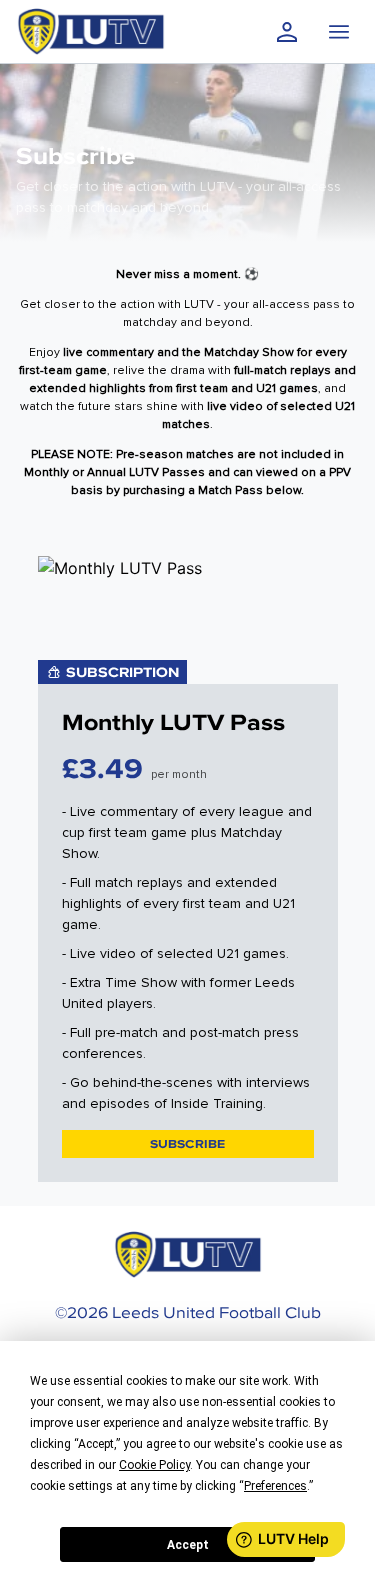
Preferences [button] (275, 1486)
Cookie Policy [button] (154, 1465)
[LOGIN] (287, 32)
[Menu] (339, 32)
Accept (188, 1545)
